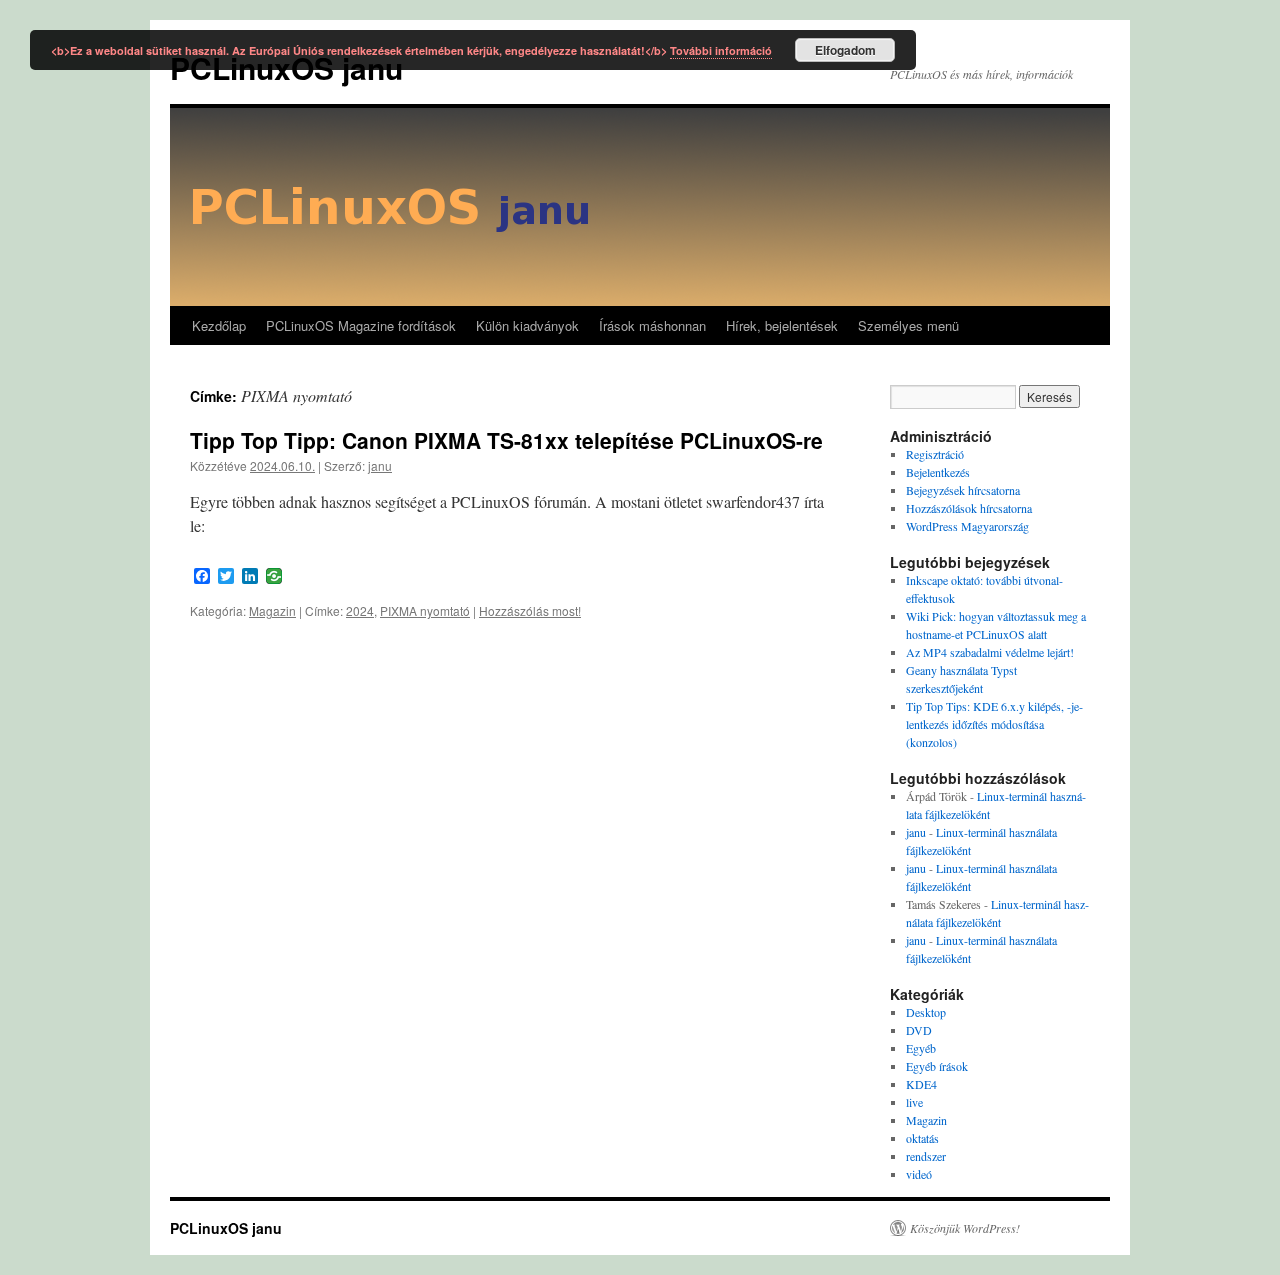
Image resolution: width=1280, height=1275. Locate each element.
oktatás (922, 1138)
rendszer (926, 1156)
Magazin (272, 610)
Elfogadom (845, 50)
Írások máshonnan (652, 325)
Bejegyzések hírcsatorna (963, 490)
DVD (919, 1030)
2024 (360, 610)
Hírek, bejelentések (782, 325)
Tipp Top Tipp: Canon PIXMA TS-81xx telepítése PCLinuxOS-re (506, 440)
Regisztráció (935, 454)
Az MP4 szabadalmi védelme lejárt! (990, 652)
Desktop (926, 1012)
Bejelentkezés (938, 472)
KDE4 (921, 1084)
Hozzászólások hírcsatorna (969, 508)
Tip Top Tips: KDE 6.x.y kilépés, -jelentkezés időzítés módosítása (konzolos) (994, 724)
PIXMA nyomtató (425, 610)
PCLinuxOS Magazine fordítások (361, 325)
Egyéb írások (937, 1066)
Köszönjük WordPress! (965, 1228)
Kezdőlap (219, 325)
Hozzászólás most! (530, 610)
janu (380, 465)
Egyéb (921, 1048)
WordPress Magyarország (967, 526)
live (914, 1102)
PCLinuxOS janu (226, 1228)
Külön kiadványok (527, 325)
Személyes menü (908, 325)
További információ (721, 50)
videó (919, 1174)
